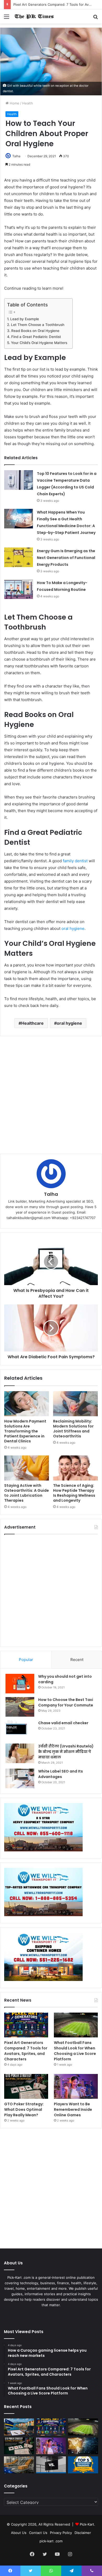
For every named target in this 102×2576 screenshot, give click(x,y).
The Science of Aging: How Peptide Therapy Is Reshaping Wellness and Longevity (74, 1493)
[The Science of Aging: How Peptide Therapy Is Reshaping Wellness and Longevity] (75, 1468)
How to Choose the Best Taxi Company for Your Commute (66, 1702)
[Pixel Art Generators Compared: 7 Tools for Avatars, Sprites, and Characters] (26, 2025)
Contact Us (38, 2533)
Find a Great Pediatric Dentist (36, 337)
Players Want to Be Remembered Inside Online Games (73, 2109)
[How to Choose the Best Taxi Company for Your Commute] (20, 1707)
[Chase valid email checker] (20, 1730)
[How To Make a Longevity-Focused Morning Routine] (19, 589)
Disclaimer (83, 2533)
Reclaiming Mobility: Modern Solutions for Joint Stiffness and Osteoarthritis (73, 1429)
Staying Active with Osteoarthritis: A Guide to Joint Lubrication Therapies (27, 1493)
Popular (26, 1660)
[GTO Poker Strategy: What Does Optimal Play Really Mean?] (26, 2086)
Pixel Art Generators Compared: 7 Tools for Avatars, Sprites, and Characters (26, 2051)
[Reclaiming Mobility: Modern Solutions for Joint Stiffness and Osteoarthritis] (75, 1404)
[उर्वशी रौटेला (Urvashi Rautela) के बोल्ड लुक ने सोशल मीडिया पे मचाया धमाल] (20, 1753)
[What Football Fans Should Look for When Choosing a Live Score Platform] (76, 2025)
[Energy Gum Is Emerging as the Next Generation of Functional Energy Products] (19, 557)
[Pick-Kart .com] (34, 16)
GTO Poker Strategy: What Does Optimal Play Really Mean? (24, 2109)
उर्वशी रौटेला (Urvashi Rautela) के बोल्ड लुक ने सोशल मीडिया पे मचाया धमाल (66, 1752)
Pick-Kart (87, 2524)
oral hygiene (73, 928)
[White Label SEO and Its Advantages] (20, 1778)
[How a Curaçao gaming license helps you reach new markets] (19, 2427)
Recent (77, 1660)
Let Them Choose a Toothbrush (38, 325)
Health (28, 103)
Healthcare (32, 1023)
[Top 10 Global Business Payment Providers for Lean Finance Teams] (83, 2446)
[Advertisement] (51, 1095)
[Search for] (95, 18)
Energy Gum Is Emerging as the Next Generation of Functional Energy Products (66, 558)
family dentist (75, 861)
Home (14, 103)
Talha (16, 156)
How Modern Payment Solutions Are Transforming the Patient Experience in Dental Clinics (25, 1431)
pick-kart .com (51, 2541)
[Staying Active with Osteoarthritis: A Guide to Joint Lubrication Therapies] (27, 1468)
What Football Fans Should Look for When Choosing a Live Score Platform (75, 2051)
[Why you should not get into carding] (20, 1684)
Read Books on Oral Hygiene (35, 331)
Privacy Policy (61, 2533)
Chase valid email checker (63, 1723)
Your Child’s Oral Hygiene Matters (39, 343)
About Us (19, 2533)
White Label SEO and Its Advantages (61, 1774)
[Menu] (7, 18)
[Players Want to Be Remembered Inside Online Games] (76, 2086)
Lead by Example (25, 319)
